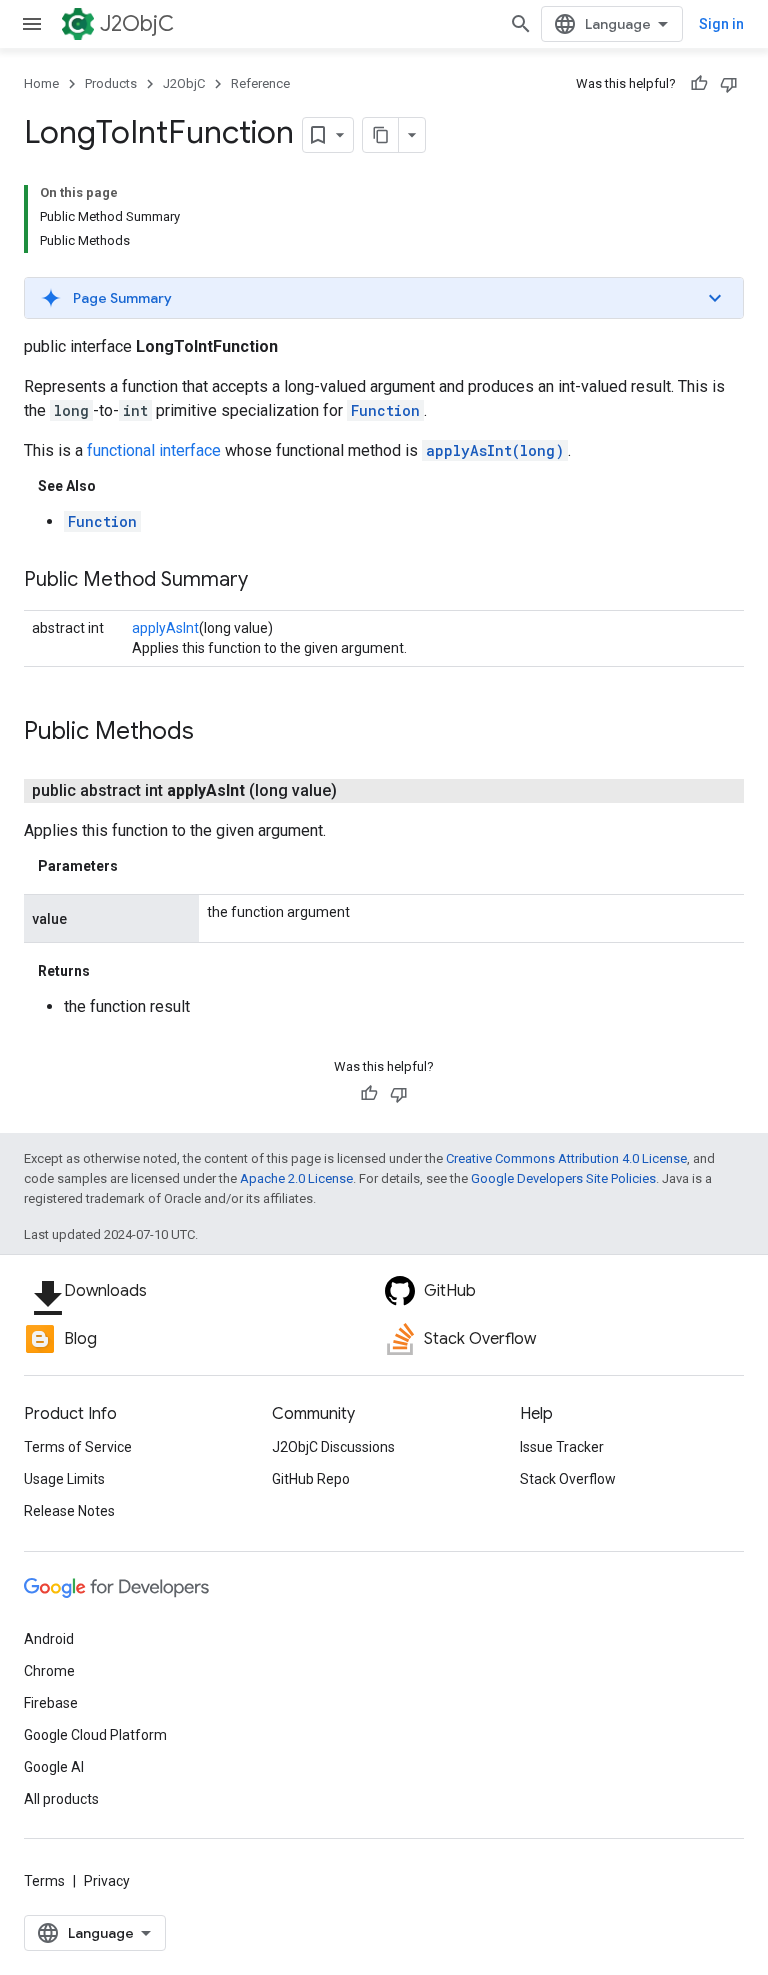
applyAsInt (165, 628)
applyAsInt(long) (495, 450)
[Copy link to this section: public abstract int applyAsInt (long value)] (361, 791)
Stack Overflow (568, 1479)
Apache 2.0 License (296, 1178)
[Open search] (521, 24)
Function (385, 410)
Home (41, 83)
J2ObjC (137, 23)
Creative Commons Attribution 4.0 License (566, 1158)
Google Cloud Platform (95, 1735)
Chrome (49, 1671)
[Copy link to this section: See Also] (116, 486)
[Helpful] (699, 84)
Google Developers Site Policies (563, 1178)
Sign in (721, 24)
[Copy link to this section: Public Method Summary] (268, 581)
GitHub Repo (311, 1479)
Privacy (107, 1881)
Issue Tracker (562, 1447)
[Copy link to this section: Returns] (110, 971)
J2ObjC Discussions (333, 1447)
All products (61, 1799)
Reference (260, 83)
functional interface (154, 450)
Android (49, 1639)
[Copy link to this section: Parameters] (138, 866)
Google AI (54, 1767)
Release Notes (69, 1511)
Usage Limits (64, 1479)
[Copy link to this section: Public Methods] (214, 733)
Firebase (51, 1703)
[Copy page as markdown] (381, 135)
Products (111, 83)
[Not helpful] (729, 84)
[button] (384, 298)
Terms (44, 1881)
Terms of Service (78, 1447)
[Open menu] (32, 24)
